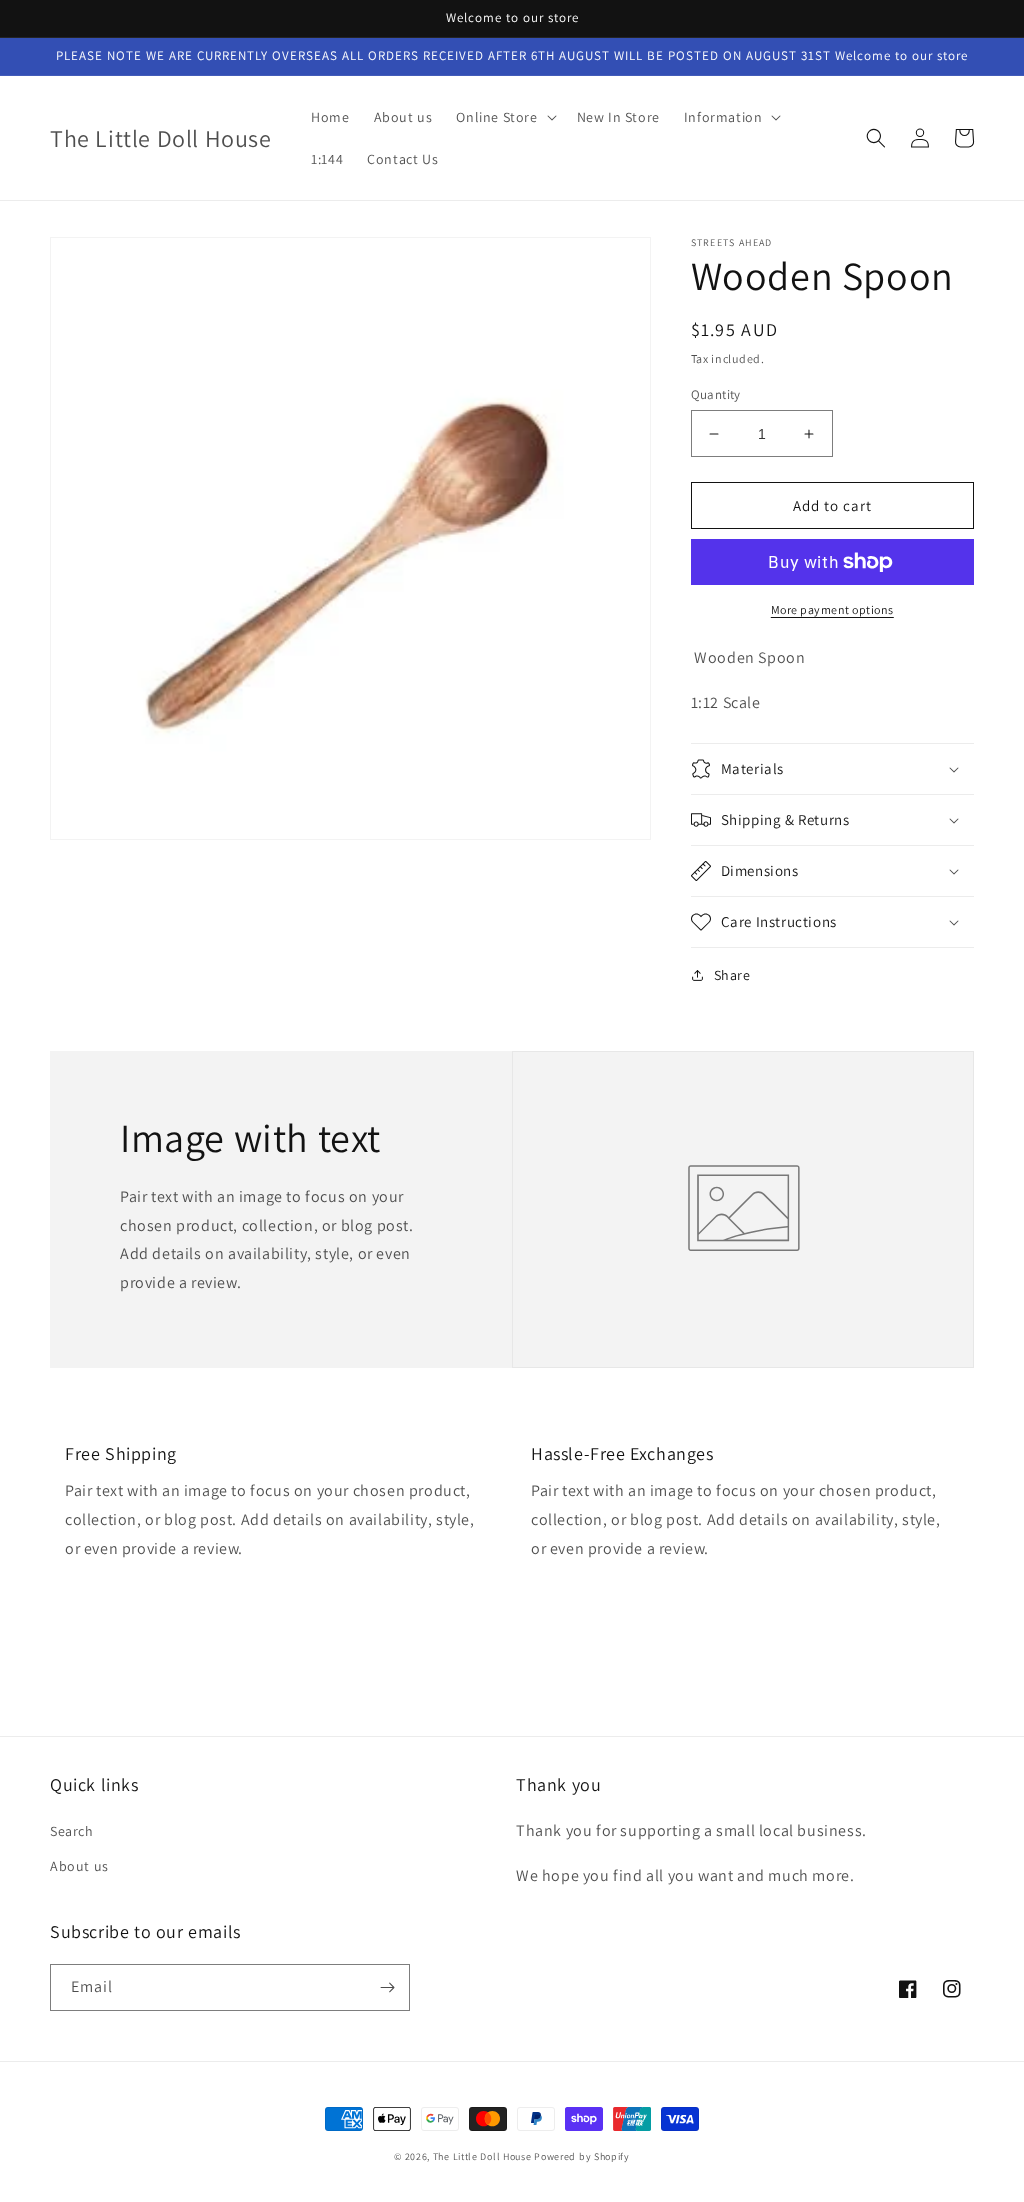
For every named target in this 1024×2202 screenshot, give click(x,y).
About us (79, 1866)
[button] (504, 117)
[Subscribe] (387, 1987)
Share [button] (732, 975)
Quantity (716, 394)
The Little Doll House (482, 2156)
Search (72, 1831)
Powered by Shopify (582, 2156)
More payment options (832, 609)
